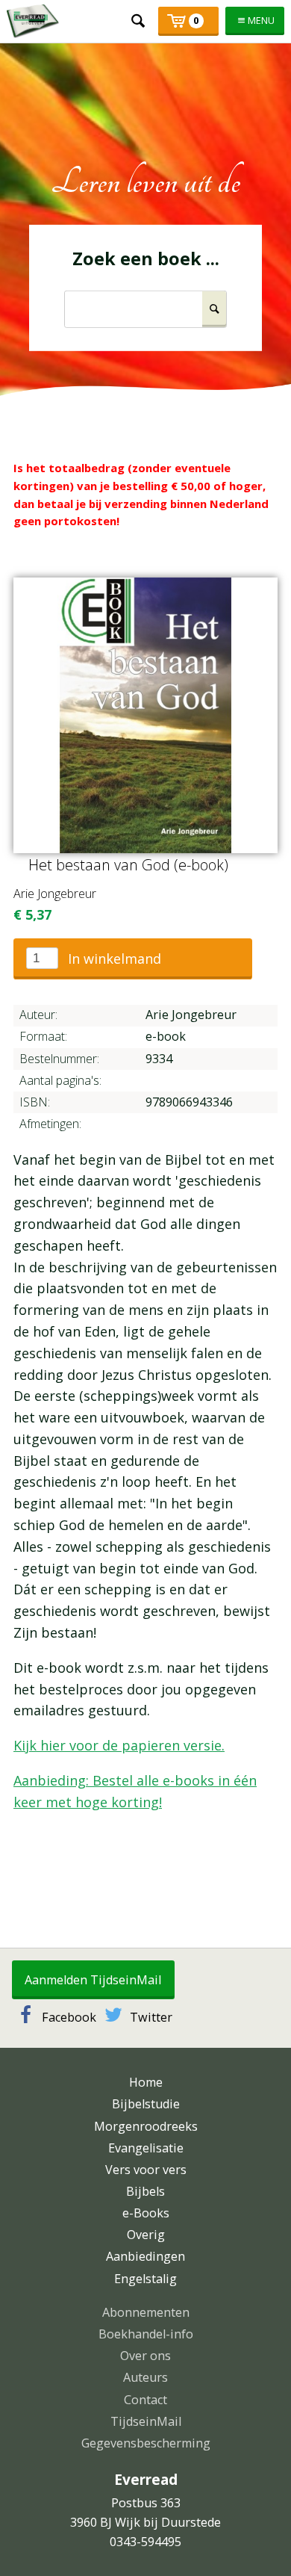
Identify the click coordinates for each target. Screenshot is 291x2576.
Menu (261, 21)
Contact (145, 2400)
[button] (133, 959)
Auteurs (145, 2377)
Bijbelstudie (146, 2104)
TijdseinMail (146, 2421)
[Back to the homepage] (33, 21)
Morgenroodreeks (146, 2126)
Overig (146, 2235)
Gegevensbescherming (146, 2443)
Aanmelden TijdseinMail (93, 1980)
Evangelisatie (146, 2148)
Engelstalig (145, 2279)
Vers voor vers (146, 2170)
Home (146, 2082)
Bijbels (145, 2191)
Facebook (69, 2017)
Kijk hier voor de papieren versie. (119, 1745)
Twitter (151, 2017)
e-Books (146, 2213)
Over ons (145, 2356)
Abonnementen (146, 2312)
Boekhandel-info (146, 2334)
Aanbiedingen (145, 2256)
